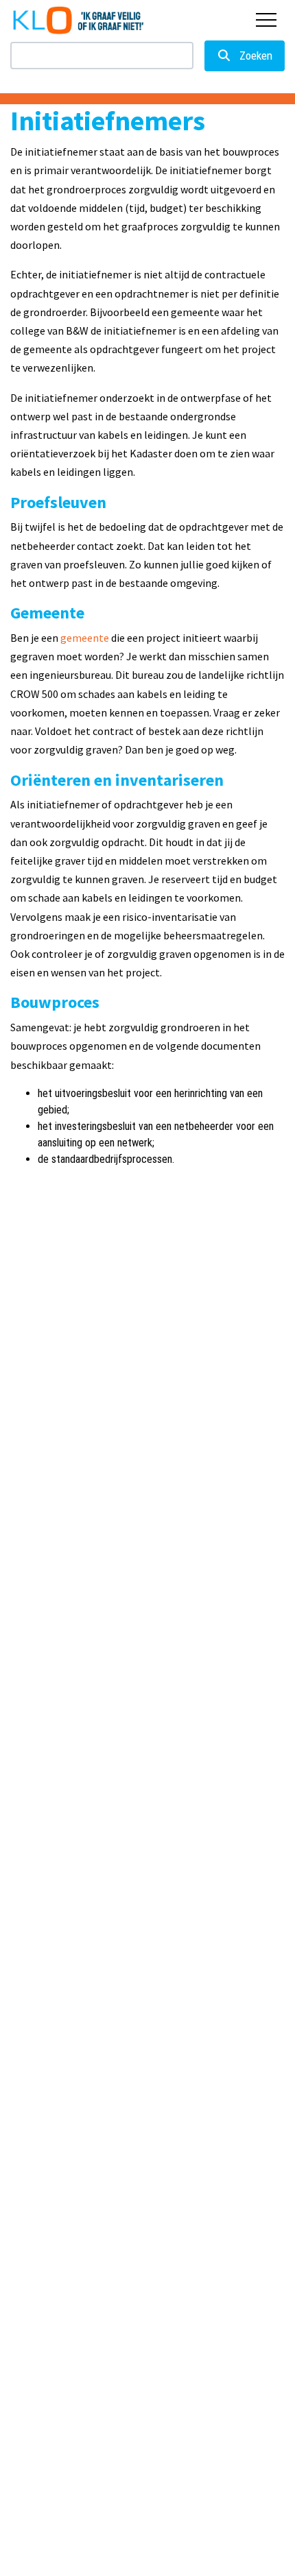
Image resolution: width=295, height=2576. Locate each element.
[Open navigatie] (266, 20)
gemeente (85, 638)
